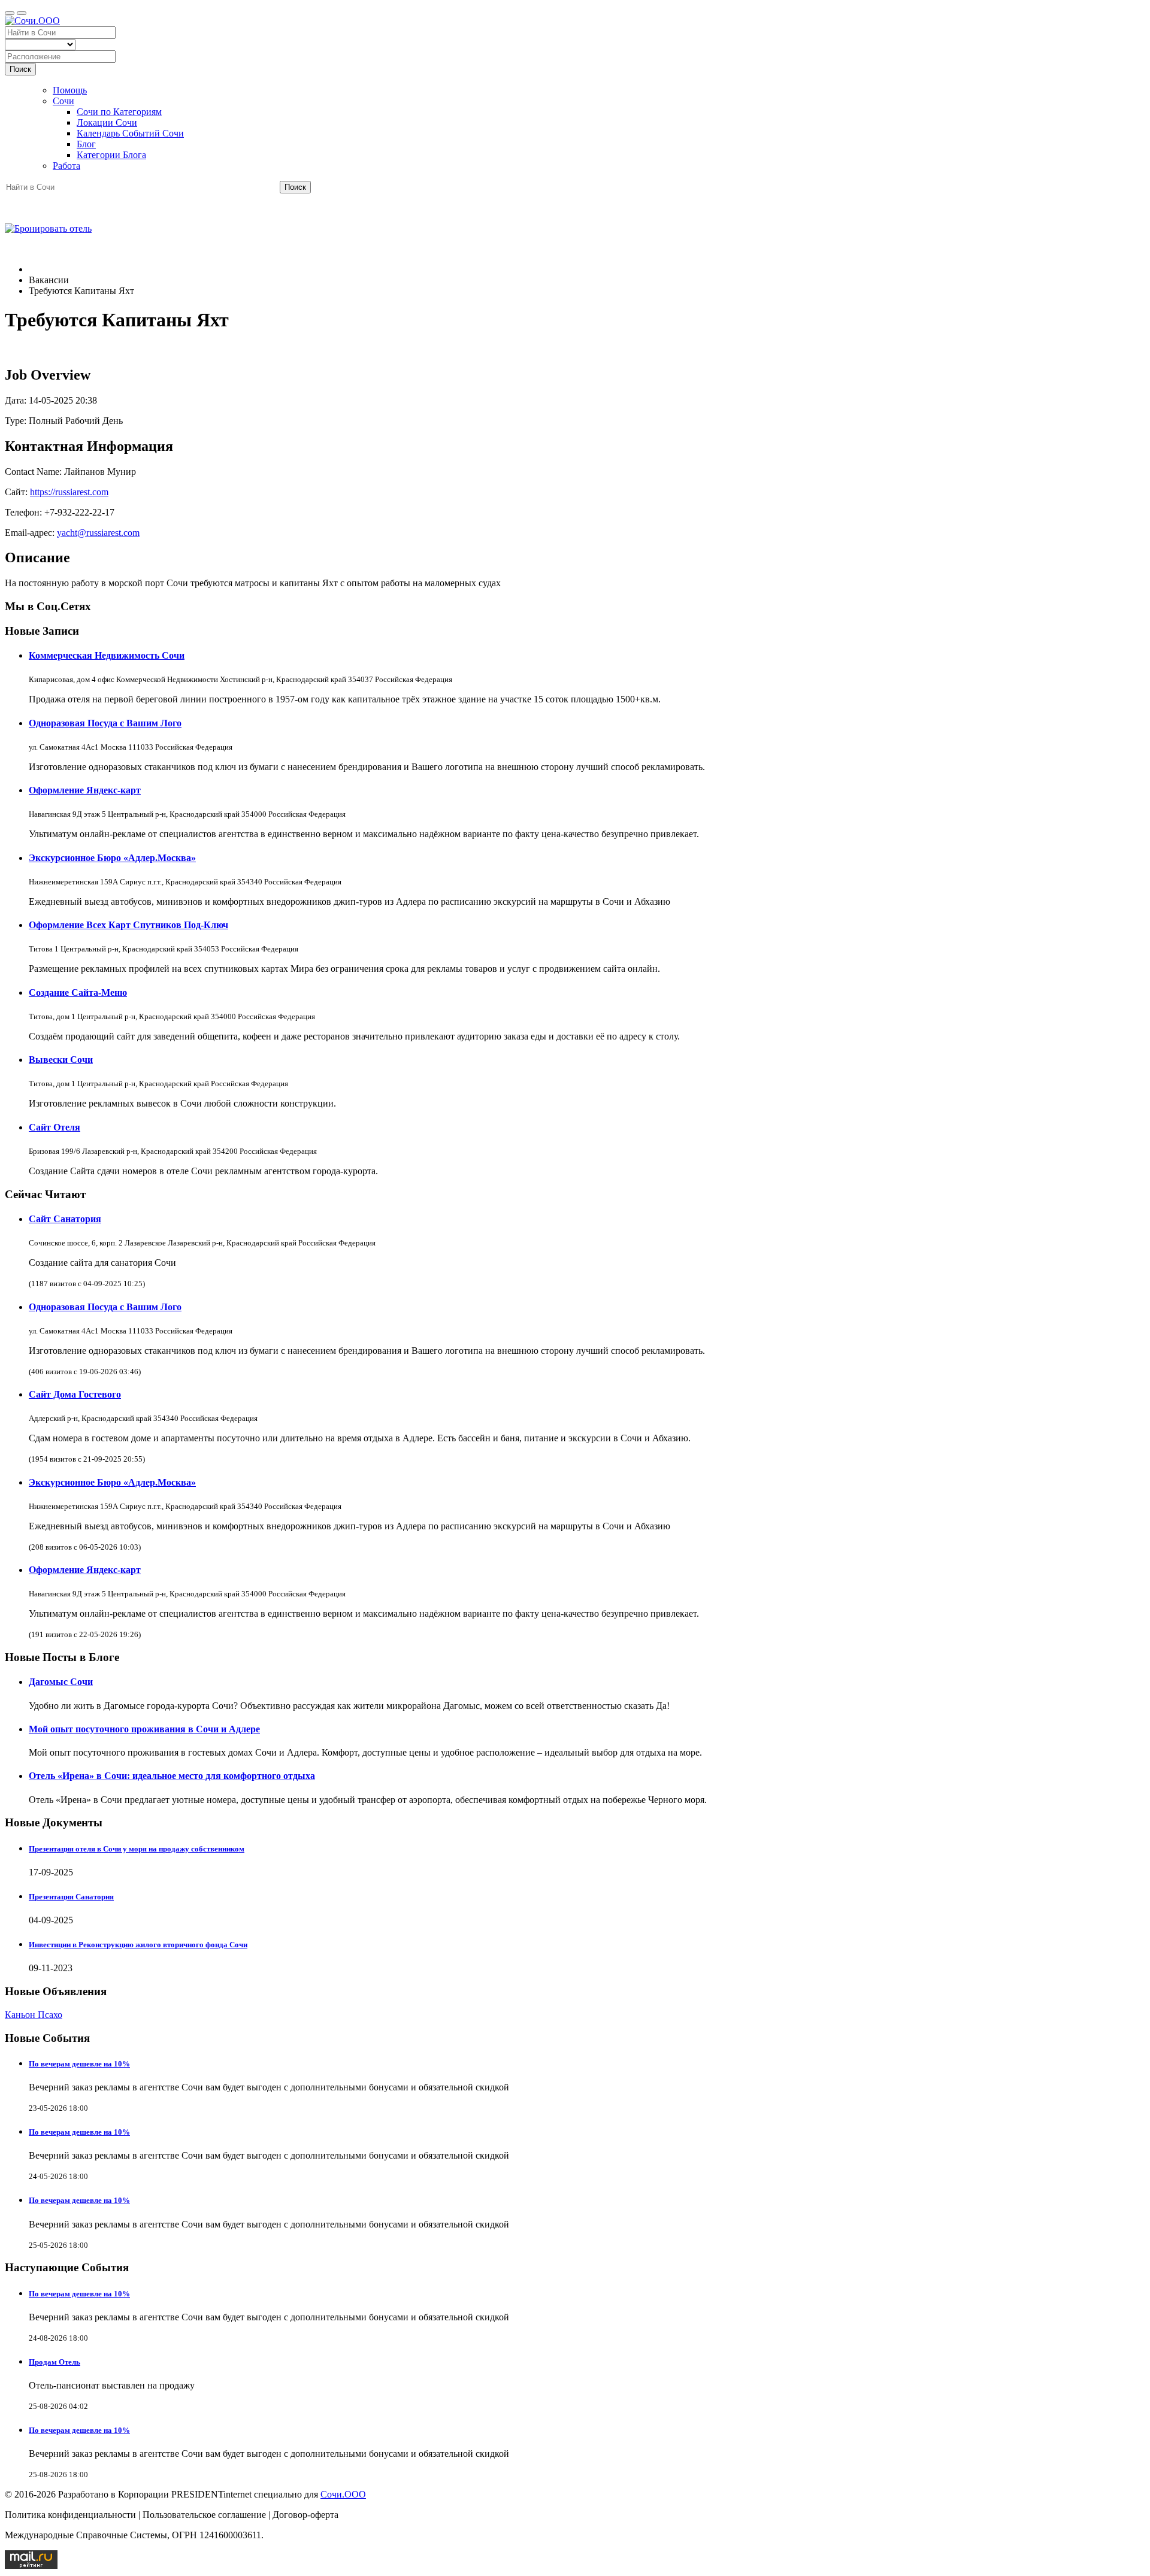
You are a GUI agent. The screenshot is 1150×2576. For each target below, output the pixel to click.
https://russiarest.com (69, 492)
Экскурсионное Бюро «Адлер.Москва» (112, 858)
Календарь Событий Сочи (130, 133)
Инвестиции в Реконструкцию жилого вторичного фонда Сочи (138, 1945)
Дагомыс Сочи (61, 1682)
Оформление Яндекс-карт (85, 790)
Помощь (70, 90)
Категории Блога (111, 155)
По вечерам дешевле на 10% (79, 2064)
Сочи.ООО (343, 2494)
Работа (66, 166)
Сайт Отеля (55, 1127)
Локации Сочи (107, 122)
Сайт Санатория (65, 1219)
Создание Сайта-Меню (78, 992)
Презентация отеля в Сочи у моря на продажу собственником (137, 1849)
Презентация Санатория (71, 1897)
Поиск (20, 69)
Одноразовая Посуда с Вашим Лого (105, 723)
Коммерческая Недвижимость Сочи (107, 655)
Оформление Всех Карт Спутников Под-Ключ (128, 925)
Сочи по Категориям (119, 112)
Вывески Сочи (61, 1060)
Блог (86, 144)
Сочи (63, 101)
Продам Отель (55, 2362)
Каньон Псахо (34, 2015)
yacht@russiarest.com (98, 533)
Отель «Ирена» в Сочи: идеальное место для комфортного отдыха (172, 1776)
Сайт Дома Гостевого (75, 1394)
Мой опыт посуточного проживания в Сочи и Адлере (144, 1729)
